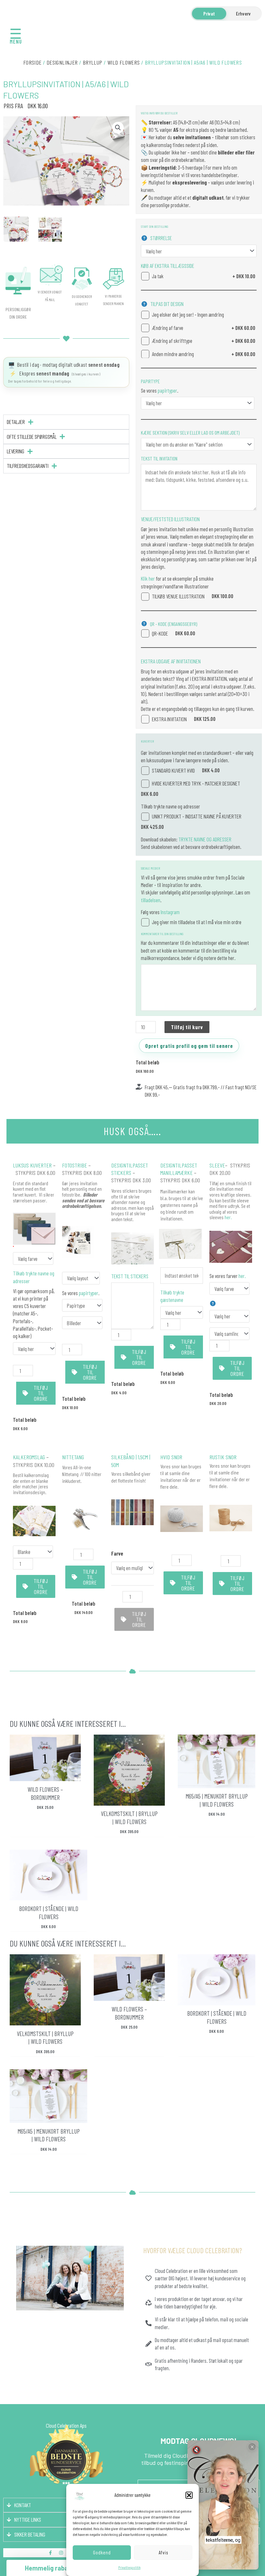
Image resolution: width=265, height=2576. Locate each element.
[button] (189, 2495)
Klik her (148, 578)
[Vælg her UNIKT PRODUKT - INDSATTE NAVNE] (182, 1312)
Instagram (170, 912)
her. (228, 1217)
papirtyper (167, 390)
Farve (117, 1553)
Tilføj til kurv (187, 1027)
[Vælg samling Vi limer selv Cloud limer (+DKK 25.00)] (229, 1334)
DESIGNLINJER (62, 62)
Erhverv (243, 13)
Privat (209, 13)
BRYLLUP (93, 62)
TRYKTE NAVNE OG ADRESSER (205, 839)
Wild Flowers (124, 62)
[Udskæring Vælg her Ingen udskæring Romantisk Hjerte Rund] (229, 1316)
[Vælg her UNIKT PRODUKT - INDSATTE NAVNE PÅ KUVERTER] (34, 1349)
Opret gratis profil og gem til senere (189, 1046)
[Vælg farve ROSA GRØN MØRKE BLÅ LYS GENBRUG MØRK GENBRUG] (33, 1258)
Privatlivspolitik (129, 2567)
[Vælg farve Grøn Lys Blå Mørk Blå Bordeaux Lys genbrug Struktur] (229, 1288)
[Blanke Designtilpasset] (33, 1552)
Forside (32, 62)
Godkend (102, 2552)
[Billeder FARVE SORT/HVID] (82, 1323)
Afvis (163, 2552)
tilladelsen (151, 900)
